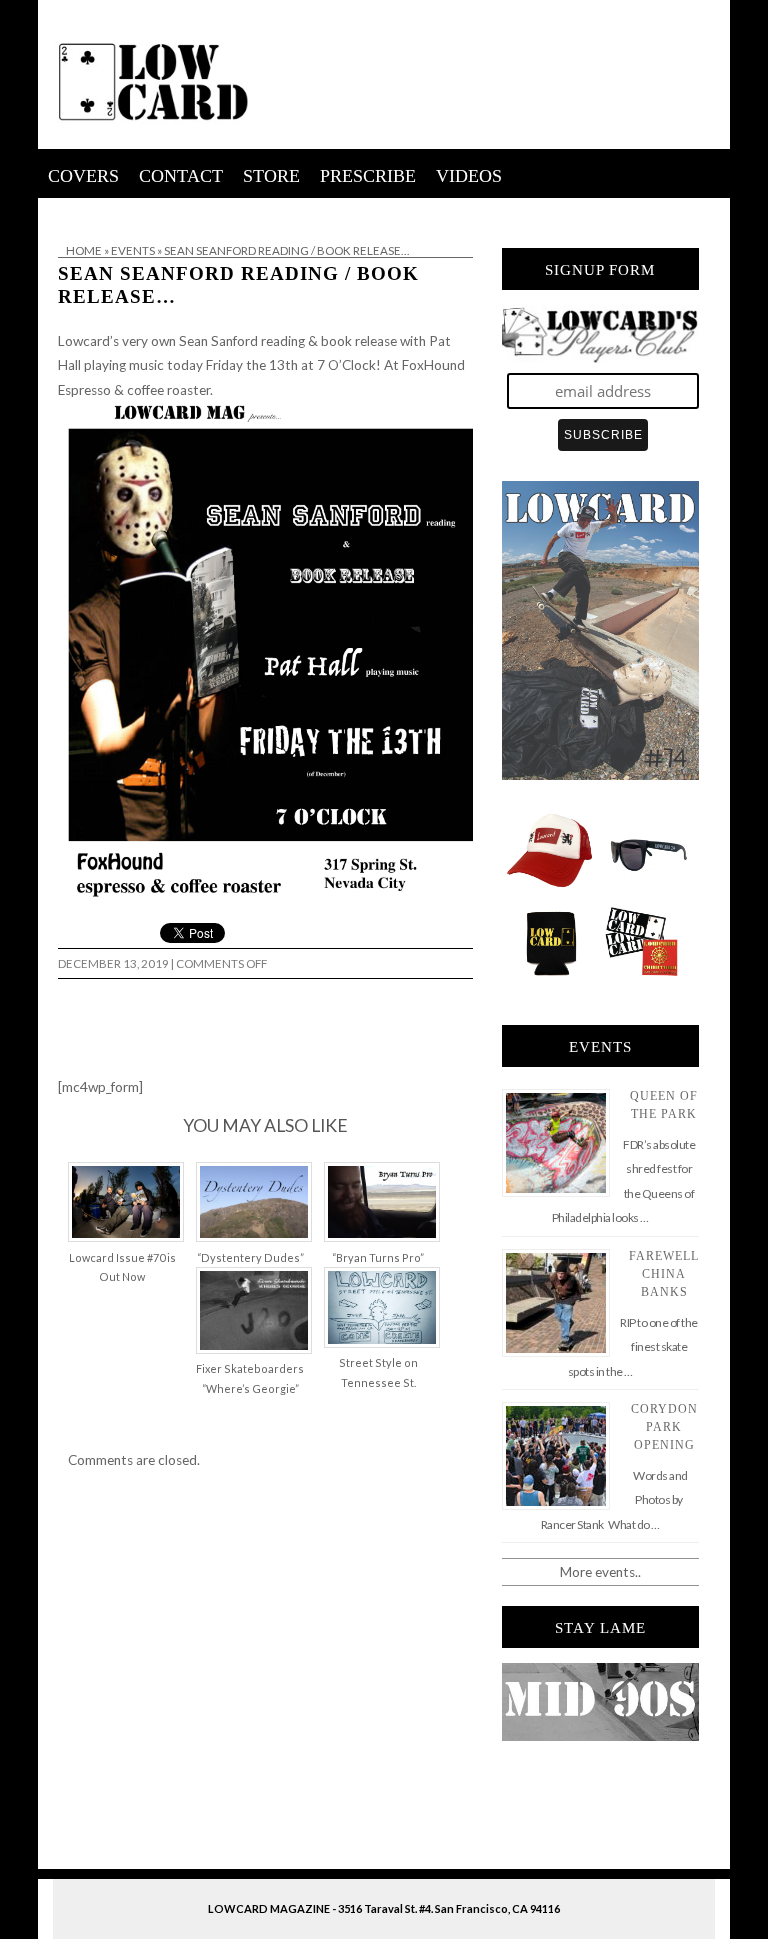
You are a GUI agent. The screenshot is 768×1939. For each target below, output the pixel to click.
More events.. (600, 1572)
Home (84, 250)
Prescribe (368, 176)
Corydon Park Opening (664, 1427)
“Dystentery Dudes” (250, 1257)
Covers (83, 176)
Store (271, 176)
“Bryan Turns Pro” (378, 1257)
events (133, 250)
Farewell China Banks (664, 1274)
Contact (181, 176)
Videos (469, 176)
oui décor (66, 211)
